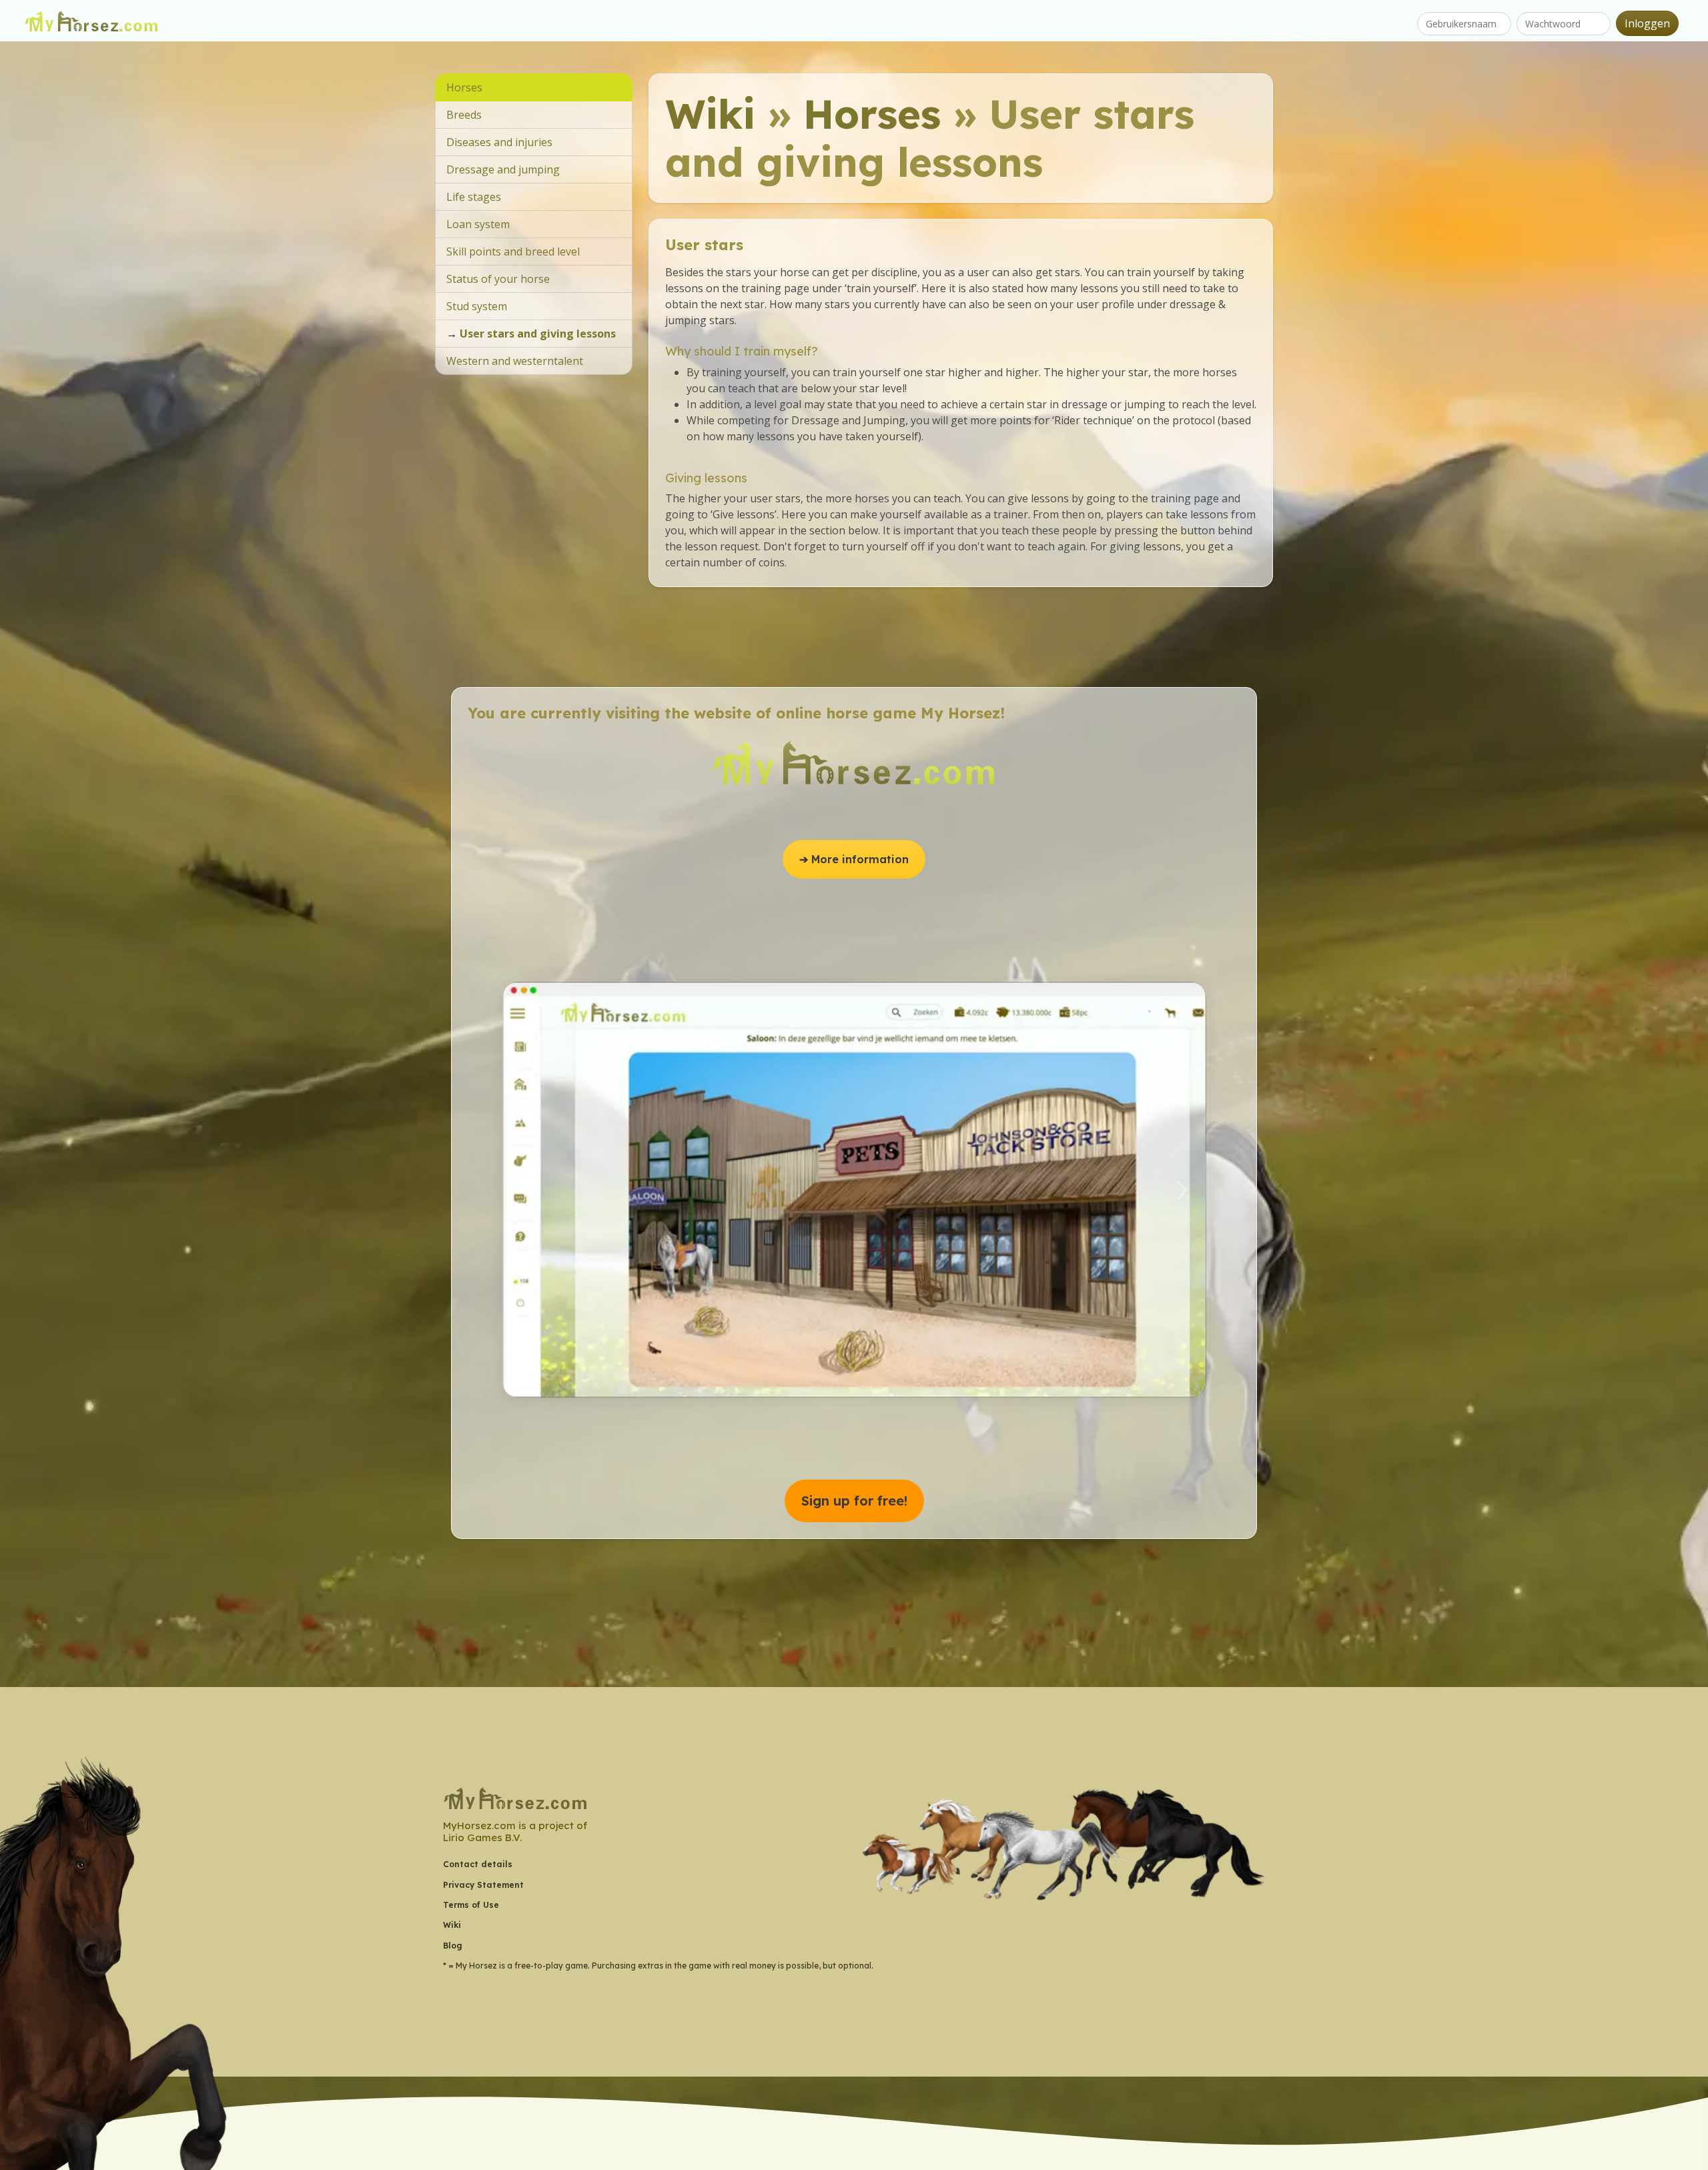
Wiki (710, 114)
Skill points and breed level (513, 251)
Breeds (464, 115)
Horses (872, 114)
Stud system (477, 306)
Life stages (474, 197)
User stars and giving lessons (538, 334)
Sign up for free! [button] (854, 1501)
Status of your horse (498, 279)
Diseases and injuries (499, 142)
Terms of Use (471, 1905)
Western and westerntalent (515, 361)
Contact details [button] (478, 1864)
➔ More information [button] (854, 859)
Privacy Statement (483, 1885)
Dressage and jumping (503, 169)
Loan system (478, 224)
